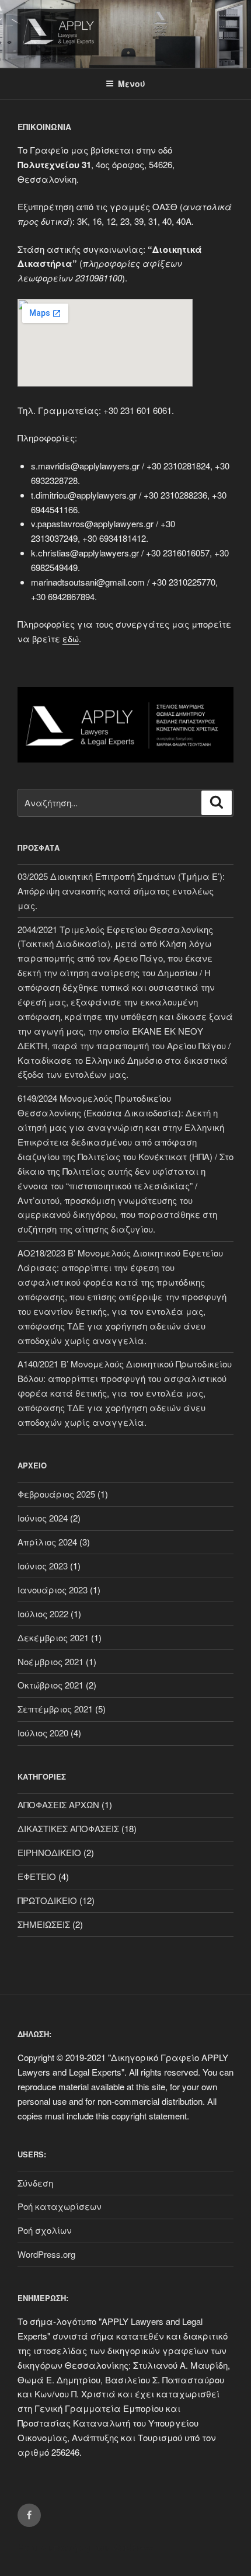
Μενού (132, 83)
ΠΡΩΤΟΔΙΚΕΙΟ (47, 1900)
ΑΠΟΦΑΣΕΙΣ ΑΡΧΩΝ (58, 1804)
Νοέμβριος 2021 (50, 1661)
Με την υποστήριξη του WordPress (85, 2547)
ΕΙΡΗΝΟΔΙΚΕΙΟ (49, 1852)
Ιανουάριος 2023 (53, 1590)
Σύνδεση (35, 2183)
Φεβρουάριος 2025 (56, 1494)
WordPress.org (46, 2254)
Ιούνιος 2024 (43, 1518)
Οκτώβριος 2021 (50, 1685)
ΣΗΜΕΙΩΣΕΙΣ (44, 1924)
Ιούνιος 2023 (43, 1566)
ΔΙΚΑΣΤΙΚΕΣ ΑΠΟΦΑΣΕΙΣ (68, 1828)
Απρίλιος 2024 (47, 1542)
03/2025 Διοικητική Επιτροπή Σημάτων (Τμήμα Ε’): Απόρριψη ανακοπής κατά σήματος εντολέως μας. (121, 891)
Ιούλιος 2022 (43, 1614)
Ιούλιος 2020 (43, 1733)
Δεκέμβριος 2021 (53, 1637)
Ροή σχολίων (45, 2230)
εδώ (71, 638)
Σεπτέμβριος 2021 (55, 1709)
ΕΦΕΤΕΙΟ (37, 1876)
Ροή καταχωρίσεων (60, 2206)
